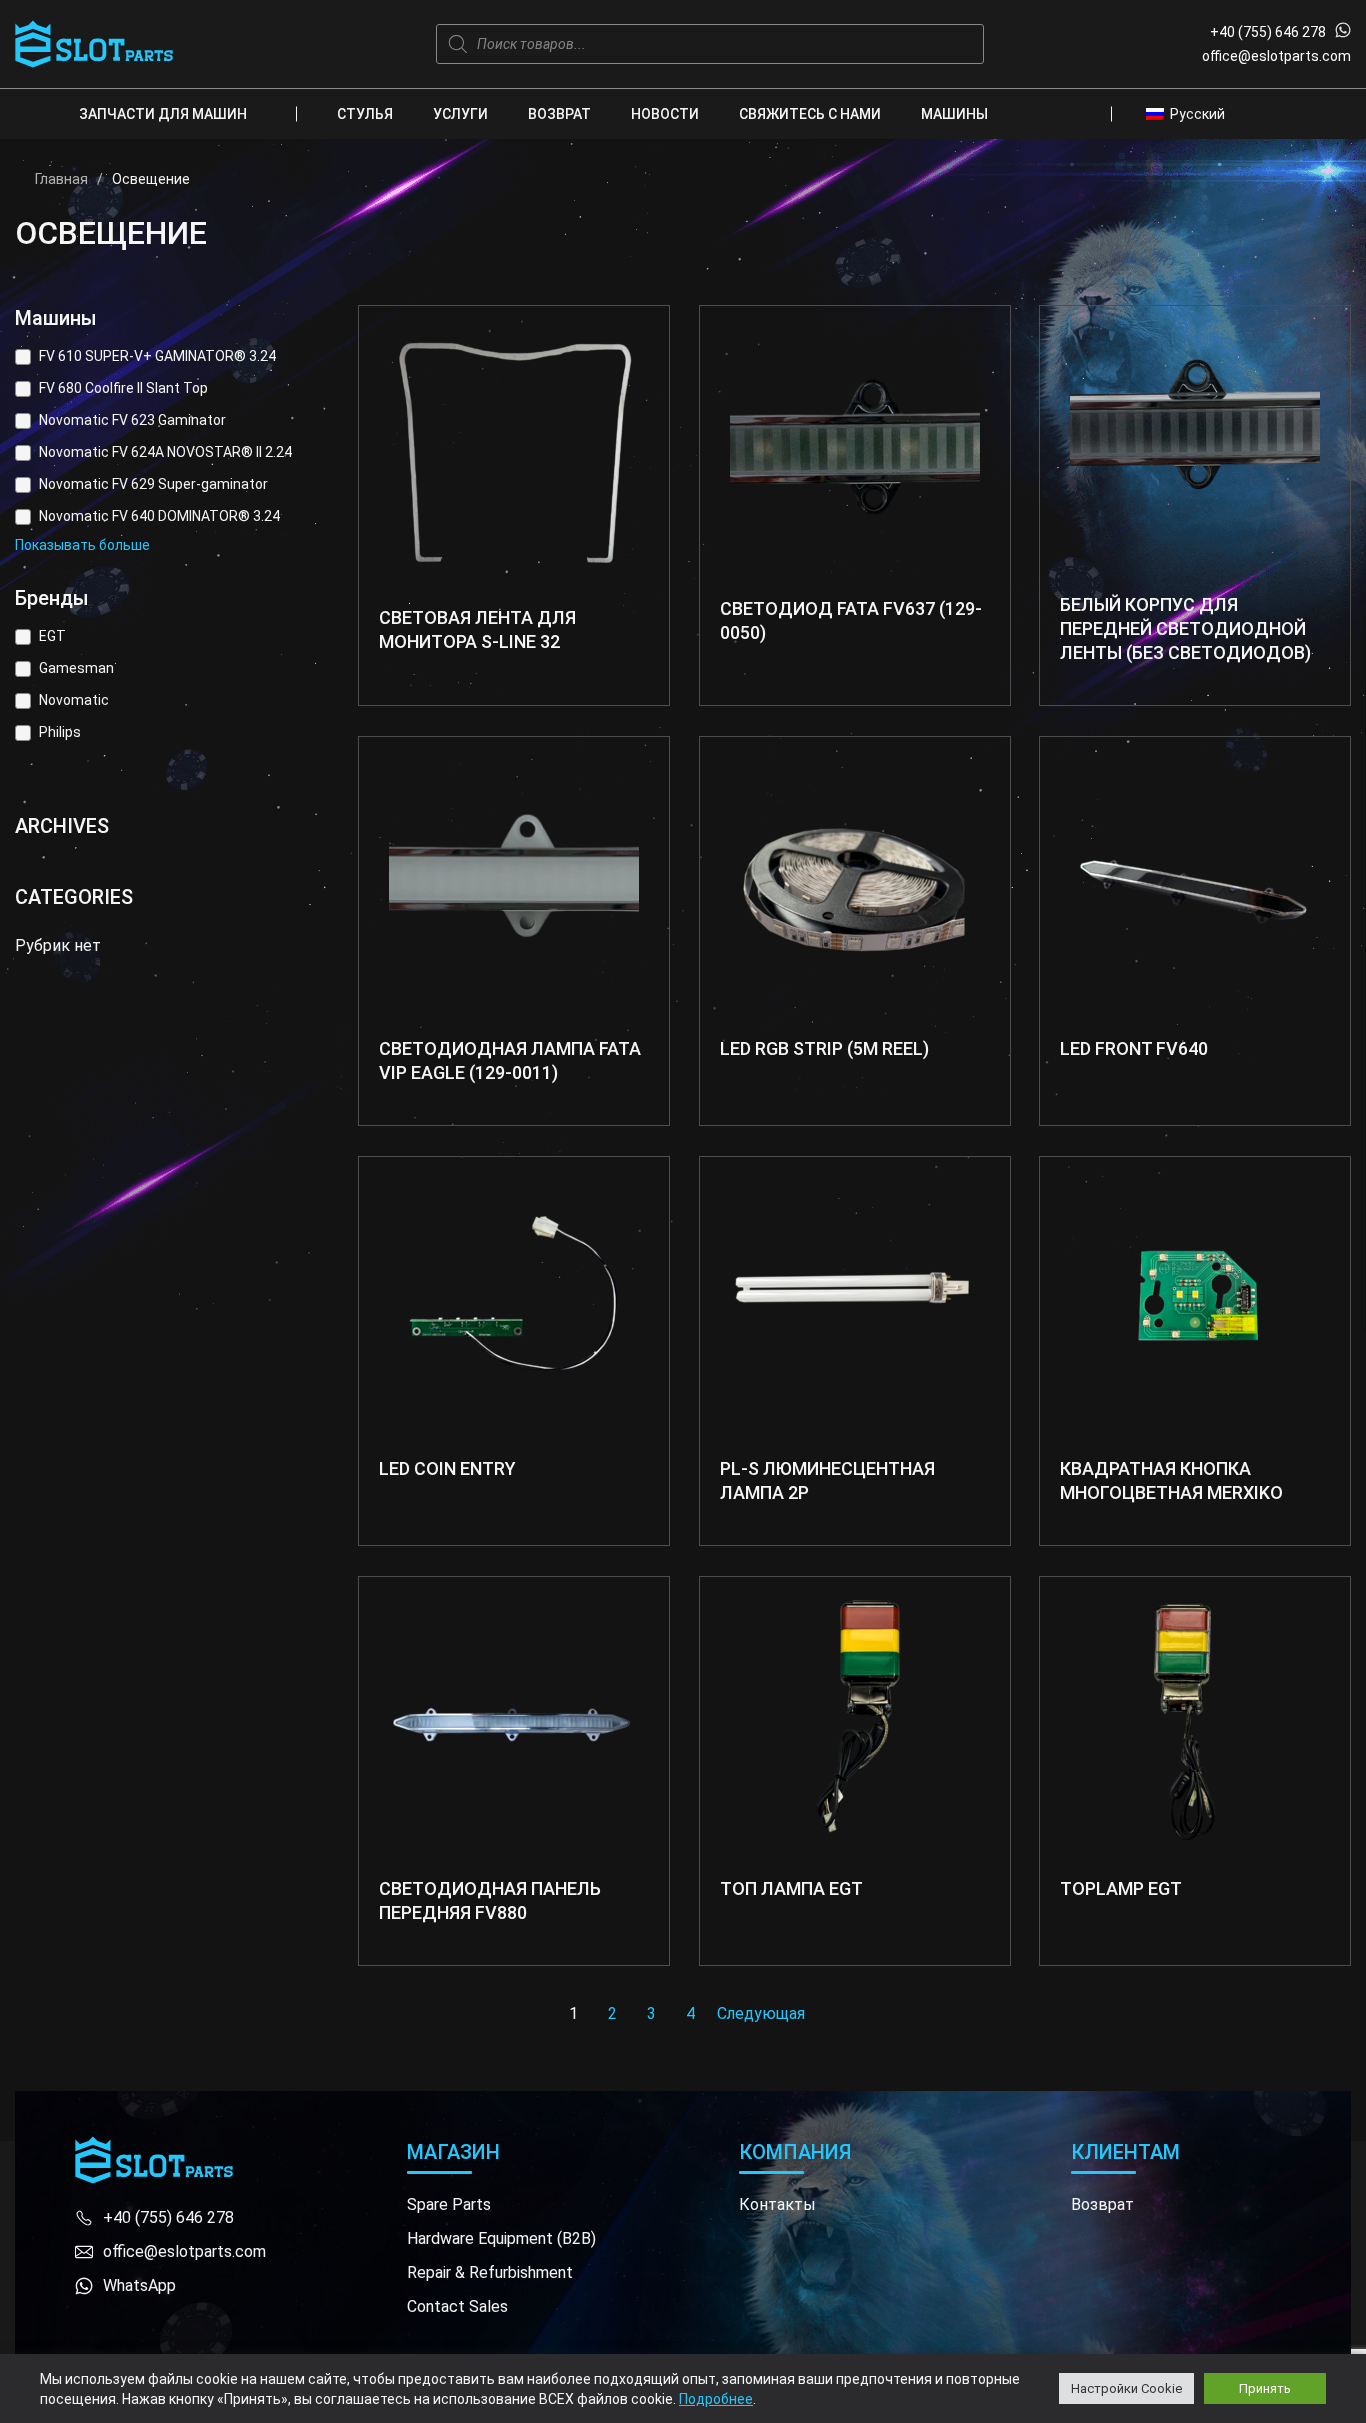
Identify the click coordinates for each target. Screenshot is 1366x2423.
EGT (52, 636)
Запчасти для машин (163, 114)
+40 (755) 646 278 (1268, 32)
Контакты (777, 2204)
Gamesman (76, 668)
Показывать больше (82, 545)
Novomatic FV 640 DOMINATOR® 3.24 (159, 516)
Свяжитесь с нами (810, 114)
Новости (665, 114)
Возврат (559, 114)
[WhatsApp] (1343, 32)
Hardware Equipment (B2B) (501, 2238)
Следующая (761, 2013)
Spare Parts (449, 2204)
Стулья (365, 114)
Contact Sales (457, 2306)
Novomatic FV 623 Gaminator (132, 420)
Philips (60, 732)
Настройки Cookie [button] (1126, 2388)
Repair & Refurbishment (490, 2272)
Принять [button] (1265, 2388)
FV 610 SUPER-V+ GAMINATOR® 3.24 (157, 356)
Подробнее (716, 2399)
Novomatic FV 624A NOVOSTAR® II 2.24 (165, 452)
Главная (61, 179)
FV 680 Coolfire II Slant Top (123, 388)
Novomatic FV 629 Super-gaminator (153, 484)
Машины (954, 114)
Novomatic (74, 700)
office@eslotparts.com (1276, 56)
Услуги (460, 114)
